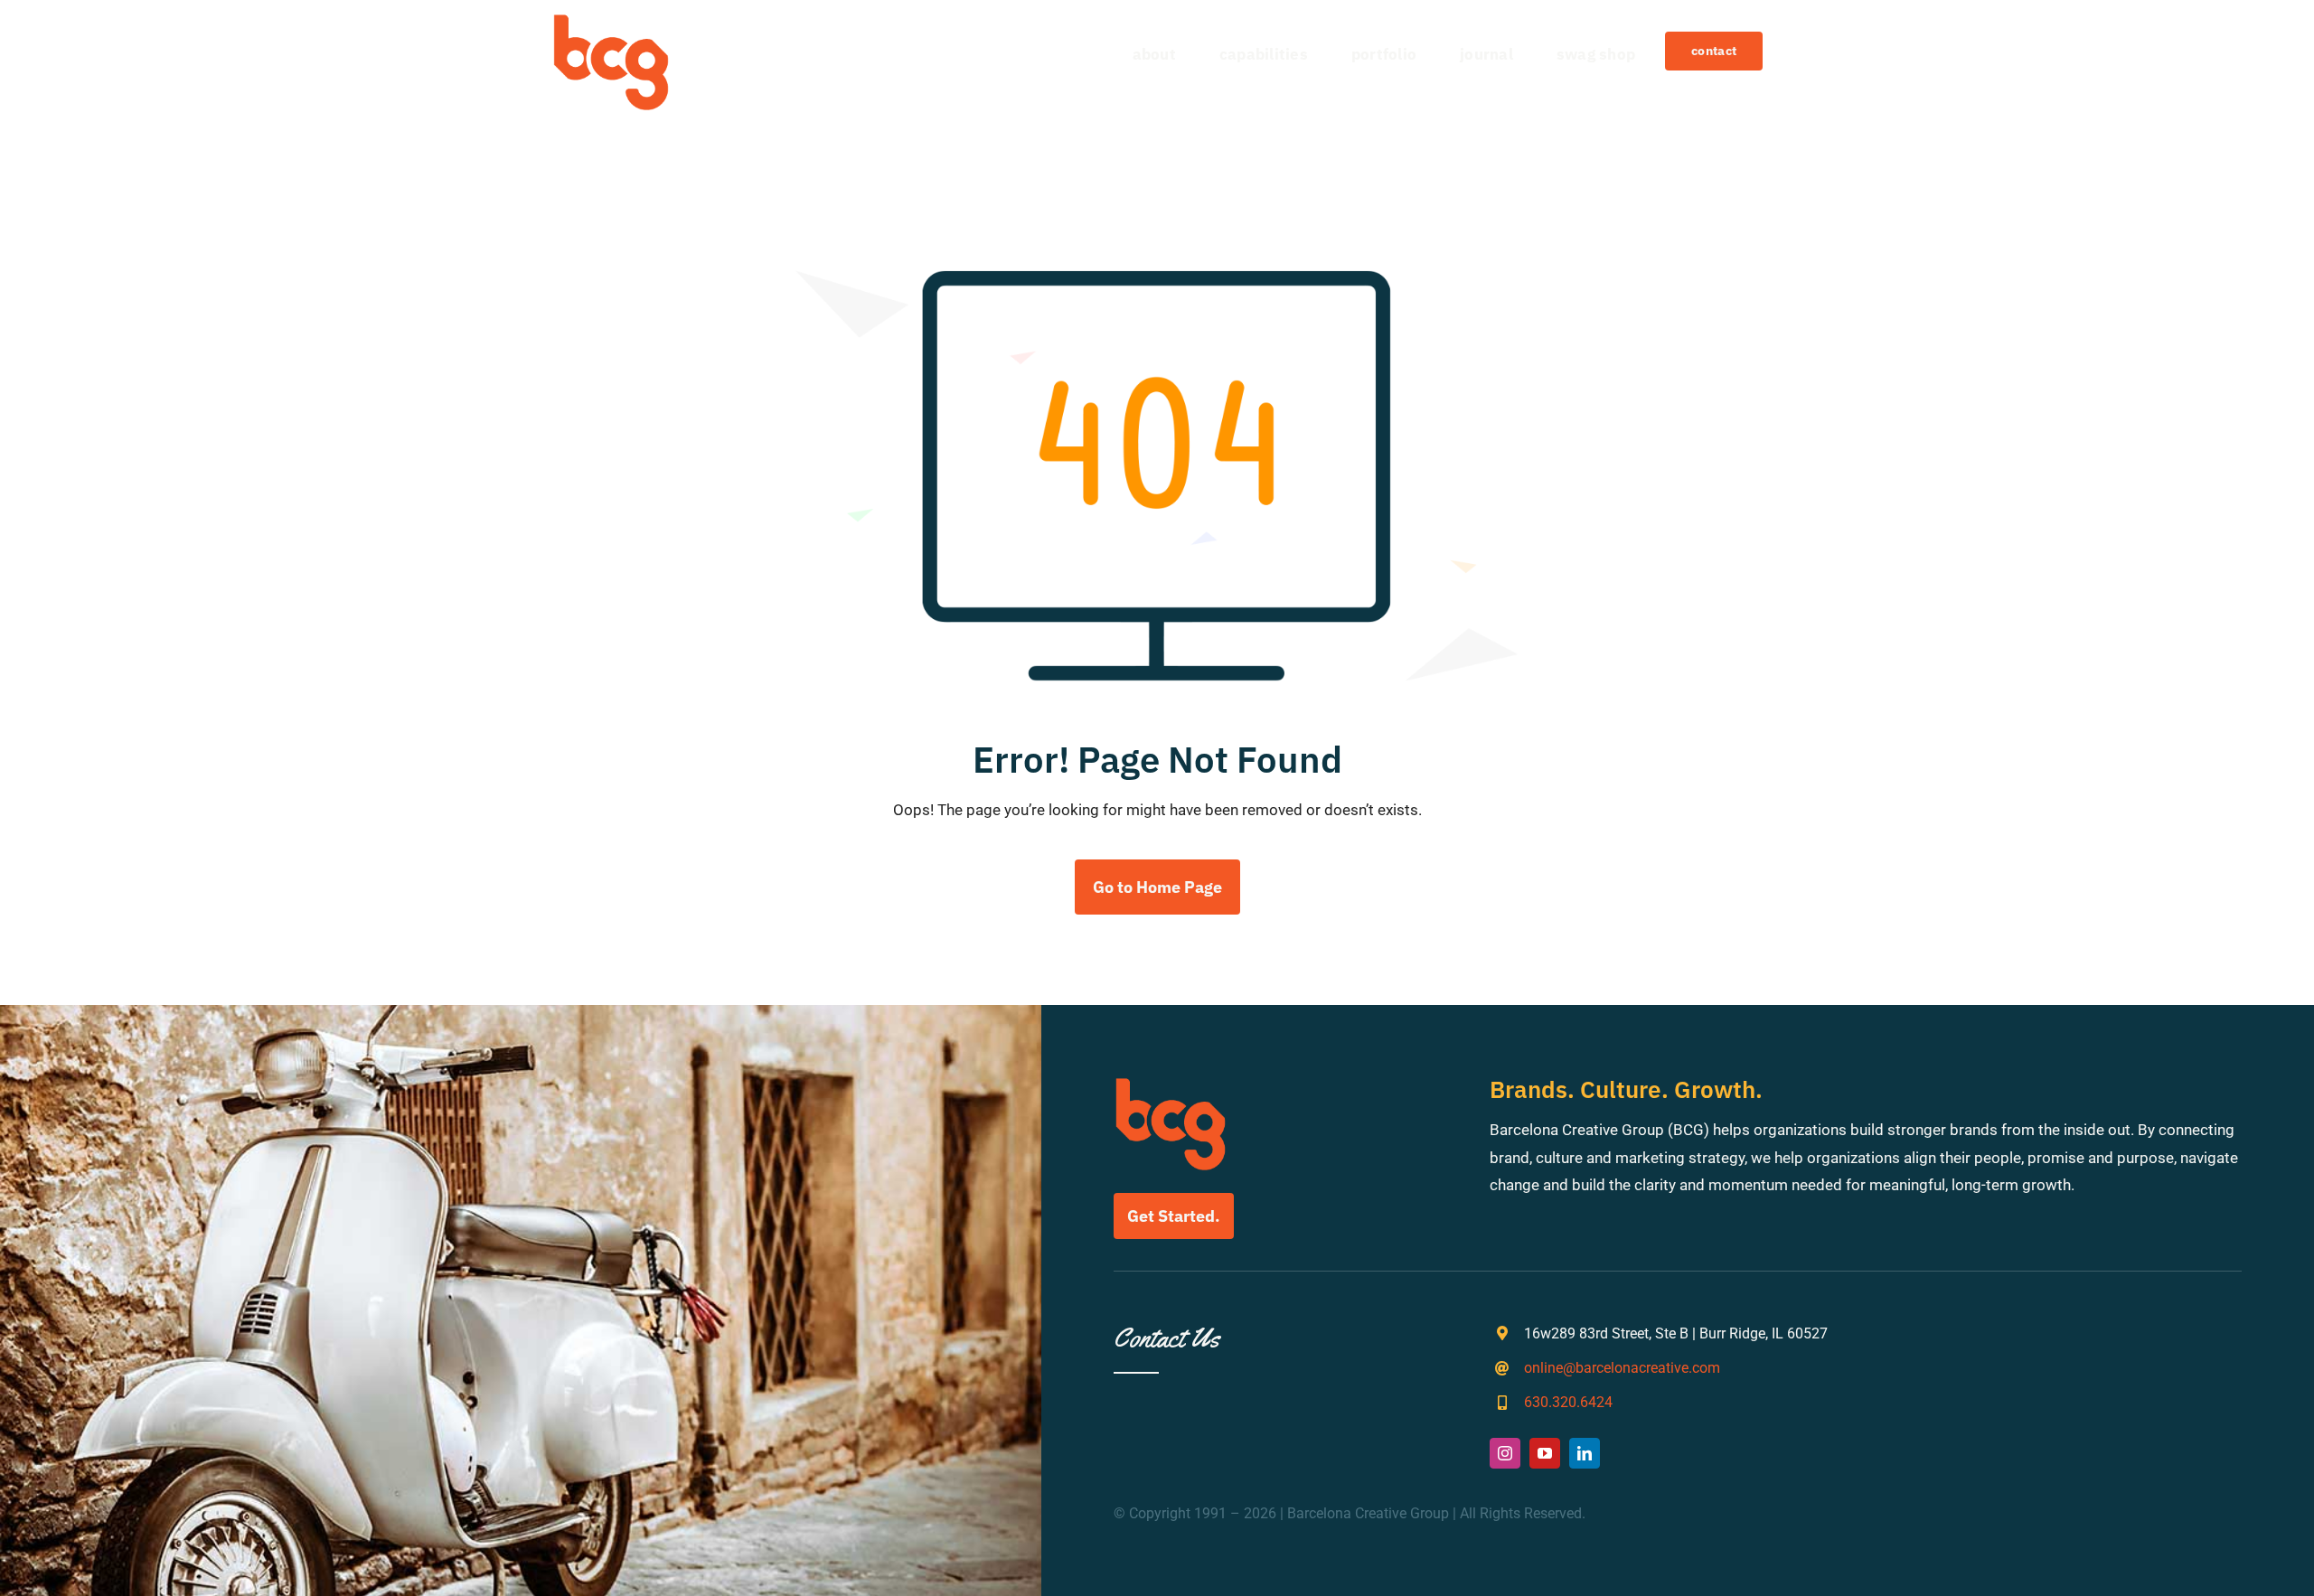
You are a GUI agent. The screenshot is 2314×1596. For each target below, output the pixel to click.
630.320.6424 (1568, 1402)
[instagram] (1505, 1453)
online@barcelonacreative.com (1622, 1368)
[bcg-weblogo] (611, 21)
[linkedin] (1585, 1453)
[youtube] (1545, 1453)
